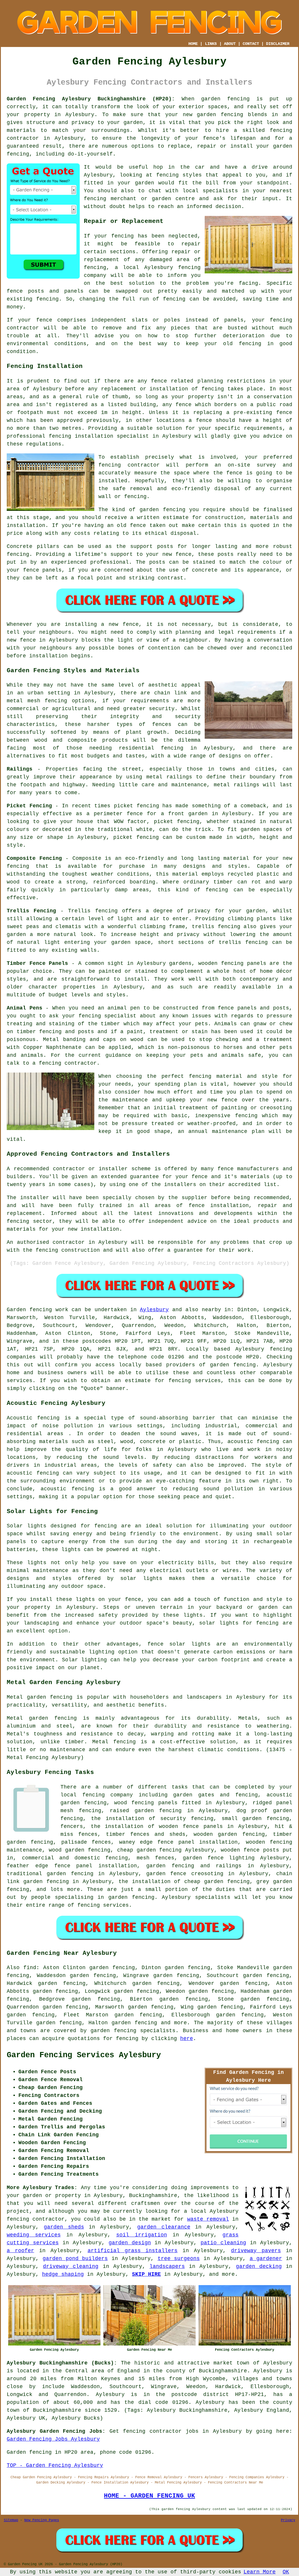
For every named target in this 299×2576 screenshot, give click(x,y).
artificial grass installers (133, 2251)
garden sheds (64, 2227)
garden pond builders (75, 2259)
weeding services (34, 2235)
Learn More (260, 2572)
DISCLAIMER (278, 44)
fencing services (103, 1905)
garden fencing (220, 115)
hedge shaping (63, 2274)
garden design (130, 2243)
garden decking (259, 2266)
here (187, 2039)
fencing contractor (129, 465)
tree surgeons (179, 2259)
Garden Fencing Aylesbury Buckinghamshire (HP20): (91, 99)
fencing (189, 268)
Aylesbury (154, 1310)
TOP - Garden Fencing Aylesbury (55, 2465)
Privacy (288, 2520)
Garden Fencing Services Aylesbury (84, 2055)
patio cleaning (223, 2243)
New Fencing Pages (42, 2520)
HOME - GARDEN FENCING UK (149, 2496)
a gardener (266, 2259)
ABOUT (230, 44)
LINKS (211, 44)
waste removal (208, 2219)
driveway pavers (256, 2251)
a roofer (20, 2251)
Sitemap (11, 2520)
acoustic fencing (253, 1442)
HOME (193, 44)
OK (286, 2572)
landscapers (167, 2266)
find (30, 1968)
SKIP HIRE (146, 2274)
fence (44, 320)
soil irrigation (142, 2235)
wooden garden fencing (229, 1834)
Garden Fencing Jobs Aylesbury (53, 2439)
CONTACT (251, 44)
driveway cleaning (71, 2266)
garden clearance (164, 2227)
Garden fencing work (38, 1310)
